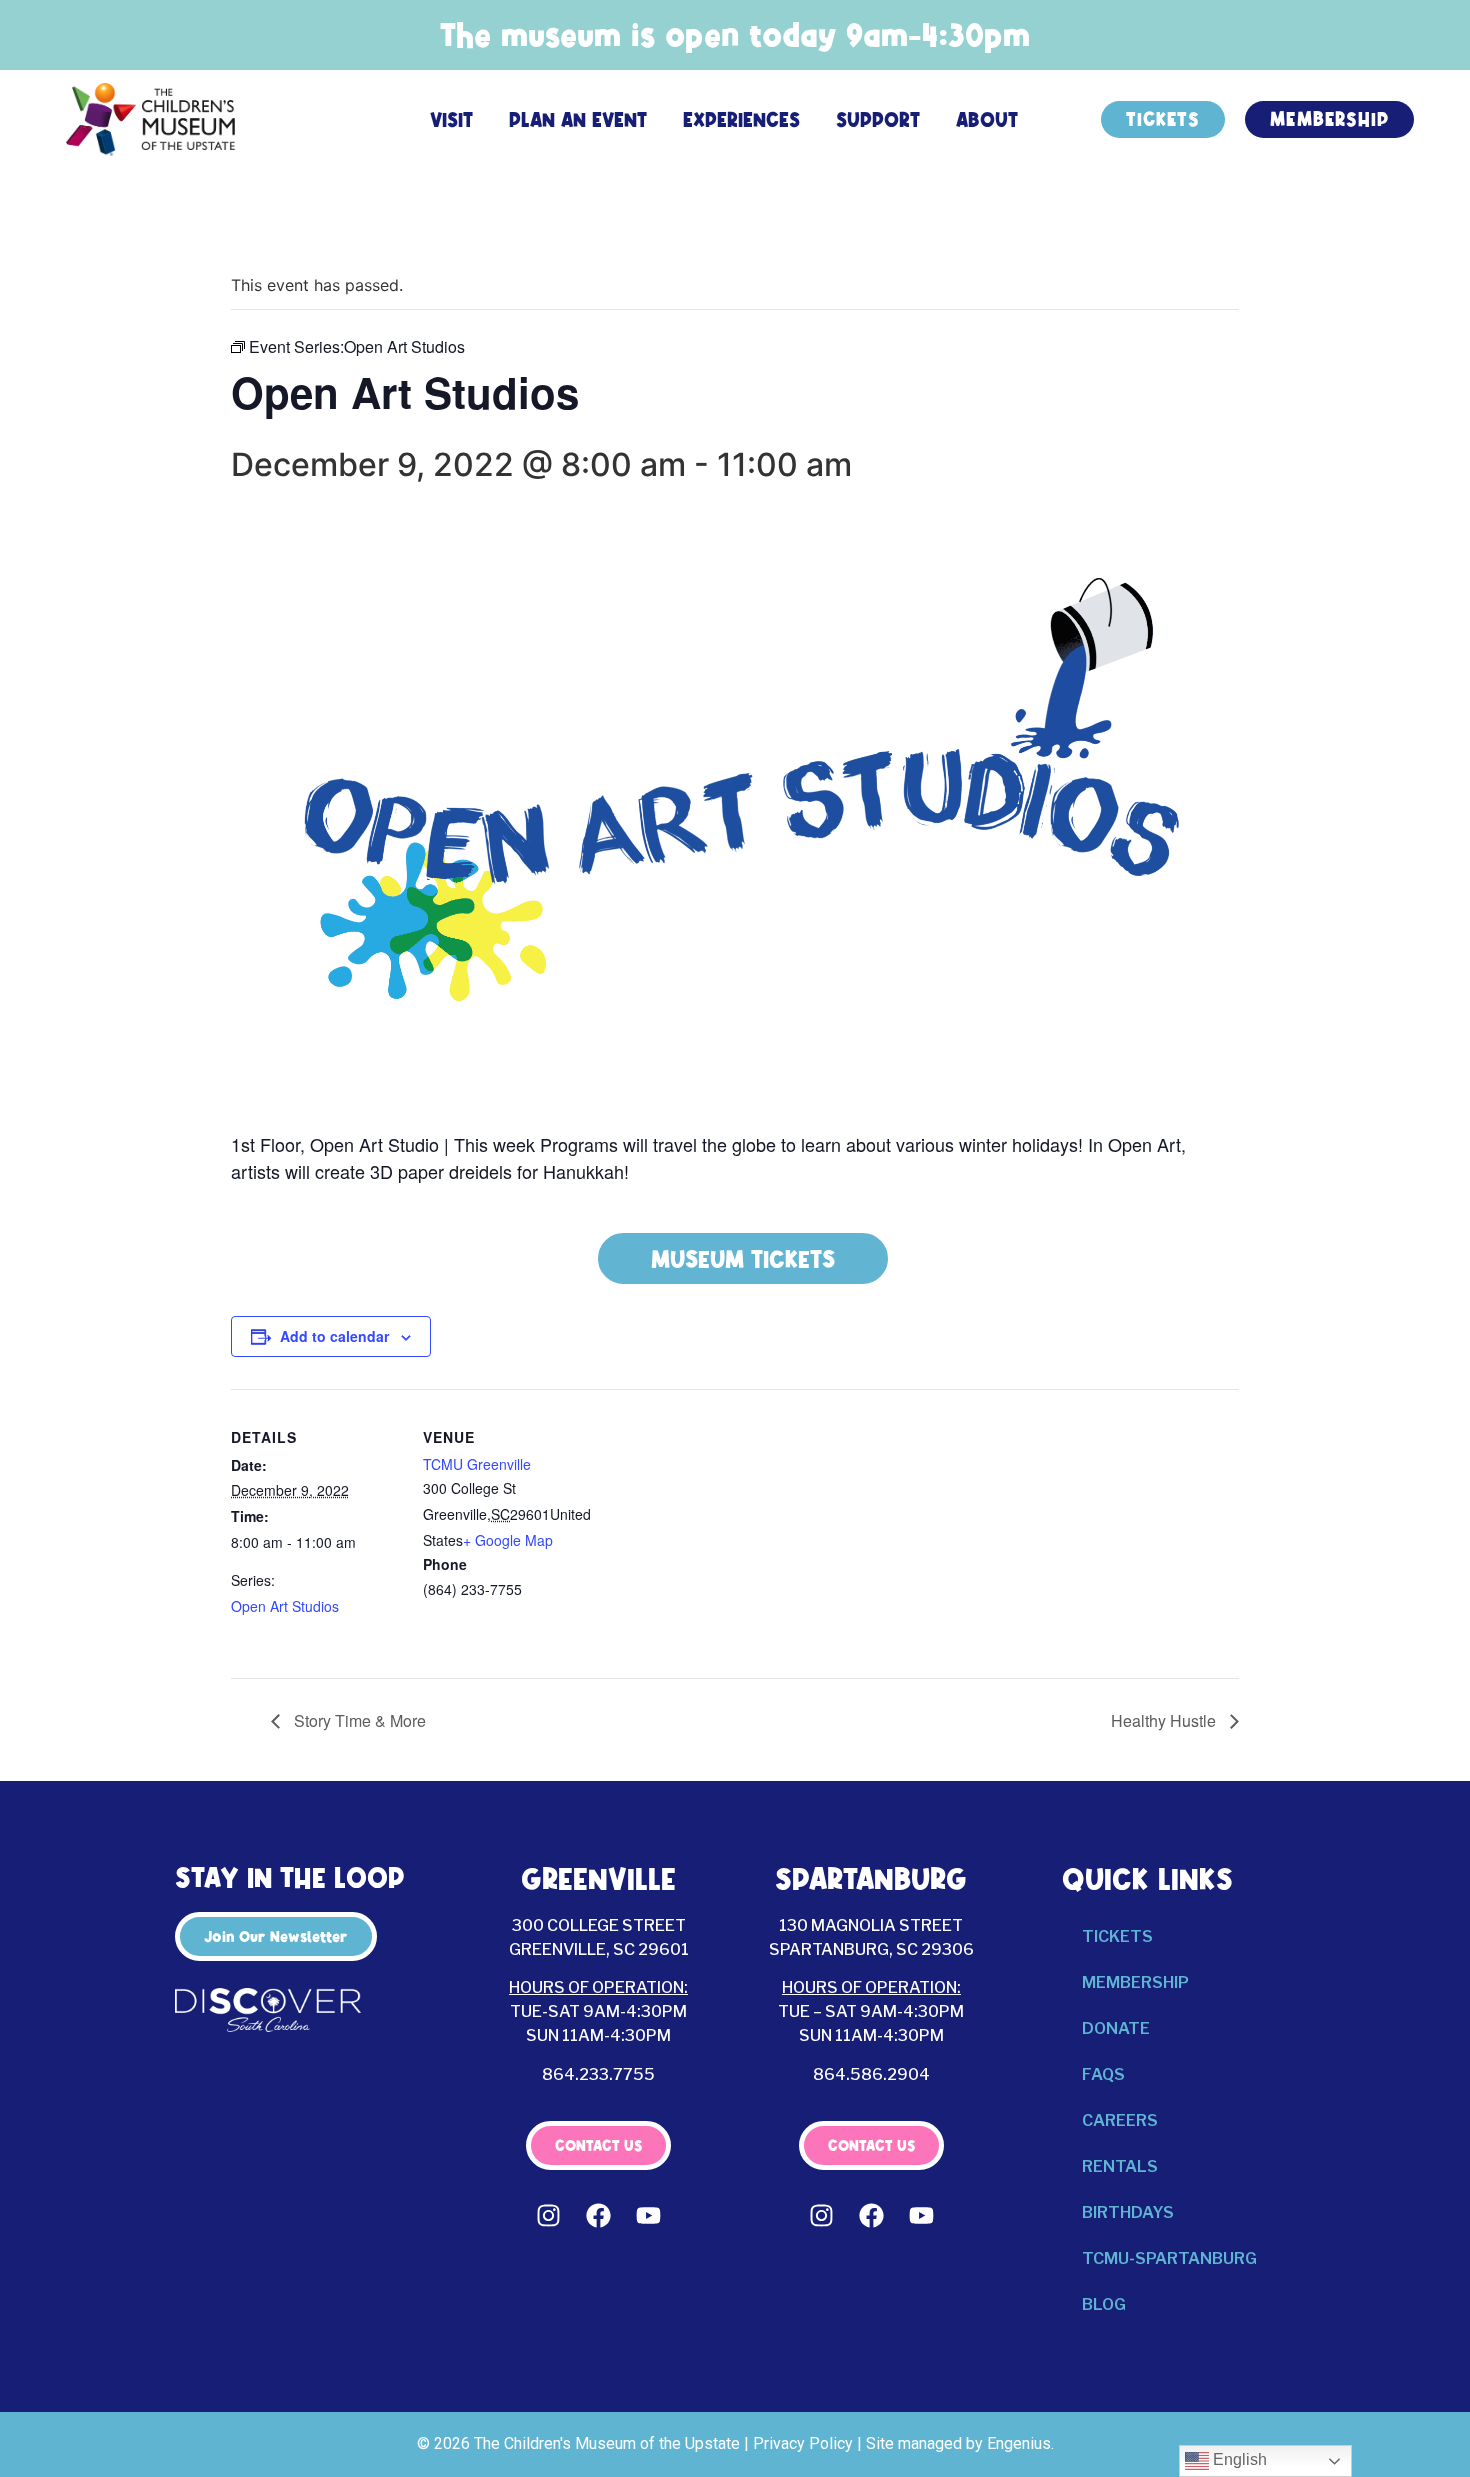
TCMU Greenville (477, 1464)
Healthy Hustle (1165, 1720)
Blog (1104, 2304)
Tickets (1117, 1936)
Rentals (1120, 2166)
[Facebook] (599, 2215)
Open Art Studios (285, 1606)
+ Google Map (508, 1540)
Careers (1120, 2120)
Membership (1135, 1982)
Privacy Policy (803, 2443)
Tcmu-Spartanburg (1169, 2258)
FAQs (1103, 2074)
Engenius (1019, 2443)
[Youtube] (649, 2215)
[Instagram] (549, 2215)
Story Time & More (358, 1720)
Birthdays (1128, 2212)
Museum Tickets (743, 1259)
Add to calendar (334, 1336)
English (1238, 2459)
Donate (1116, 2028)
